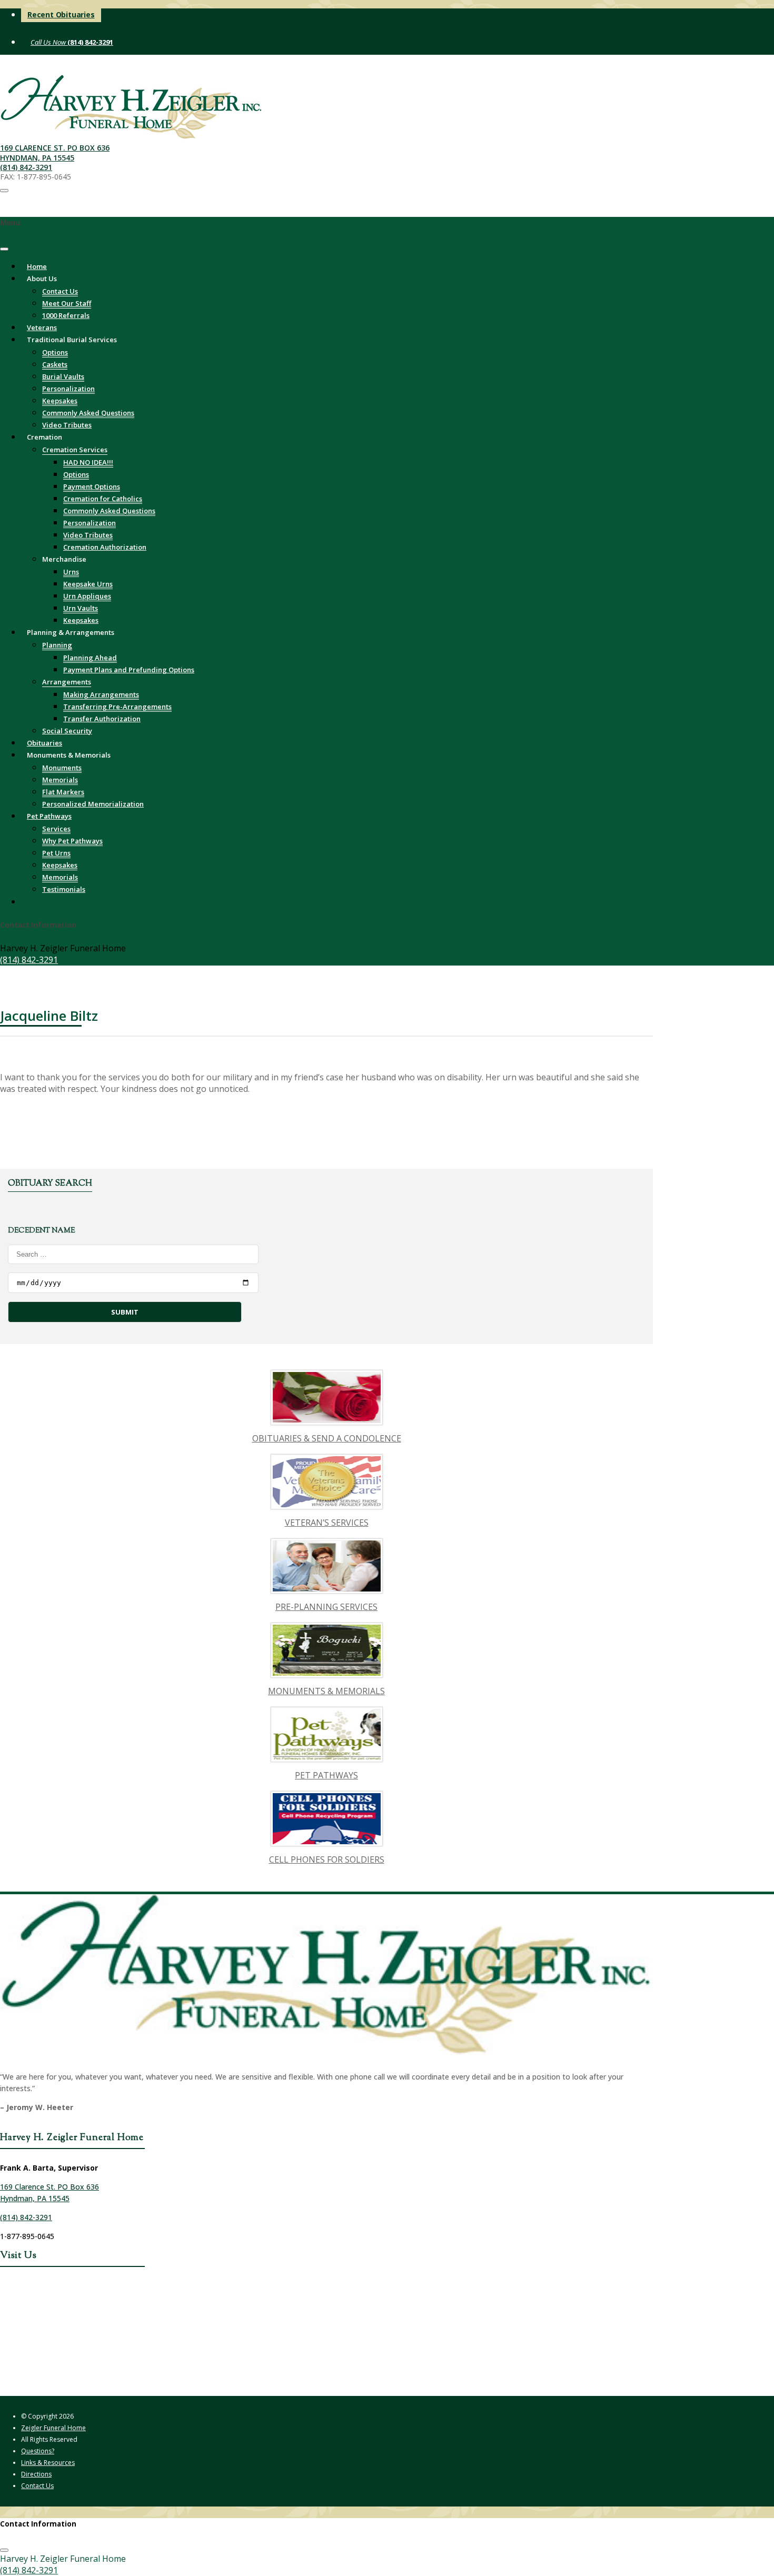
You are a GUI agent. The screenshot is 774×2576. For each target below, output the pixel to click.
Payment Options (92, 486)
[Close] (4, 249)
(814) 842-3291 (90, 42)
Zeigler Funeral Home (53, 2428)
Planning (57, 645)
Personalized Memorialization (93, 804)
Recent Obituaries (61, 14)
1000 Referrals (66, 315)
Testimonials (64, 889)
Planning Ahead (90, 658)
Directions (36, 2474)
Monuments (62, 768)
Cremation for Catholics (103, 499)
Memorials (60, 780)
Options (55, 352)
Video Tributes (88, 535)
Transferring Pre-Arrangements (117, 707)
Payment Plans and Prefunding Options (129, 670)
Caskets (55, 364)
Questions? (38, 2451)
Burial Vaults (63, 376)
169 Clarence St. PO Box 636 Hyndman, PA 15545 (55, 152)
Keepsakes (60, 401)
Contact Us (60, 291)
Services (56, 829)
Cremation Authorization (105, 547)
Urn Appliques (87, 596)
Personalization (68, 389)
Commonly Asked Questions (88, 413)
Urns (71, 572)
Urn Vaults (81, 608)
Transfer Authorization (102, 719)
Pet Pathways (49, 816)
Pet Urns (56, 853)
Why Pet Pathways (72, 841)
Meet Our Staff (67, 303)
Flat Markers (63, 792)
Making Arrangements (101, 694)
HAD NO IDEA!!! (88, 462)
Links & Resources (48, 2463)
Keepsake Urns (88, 584)
